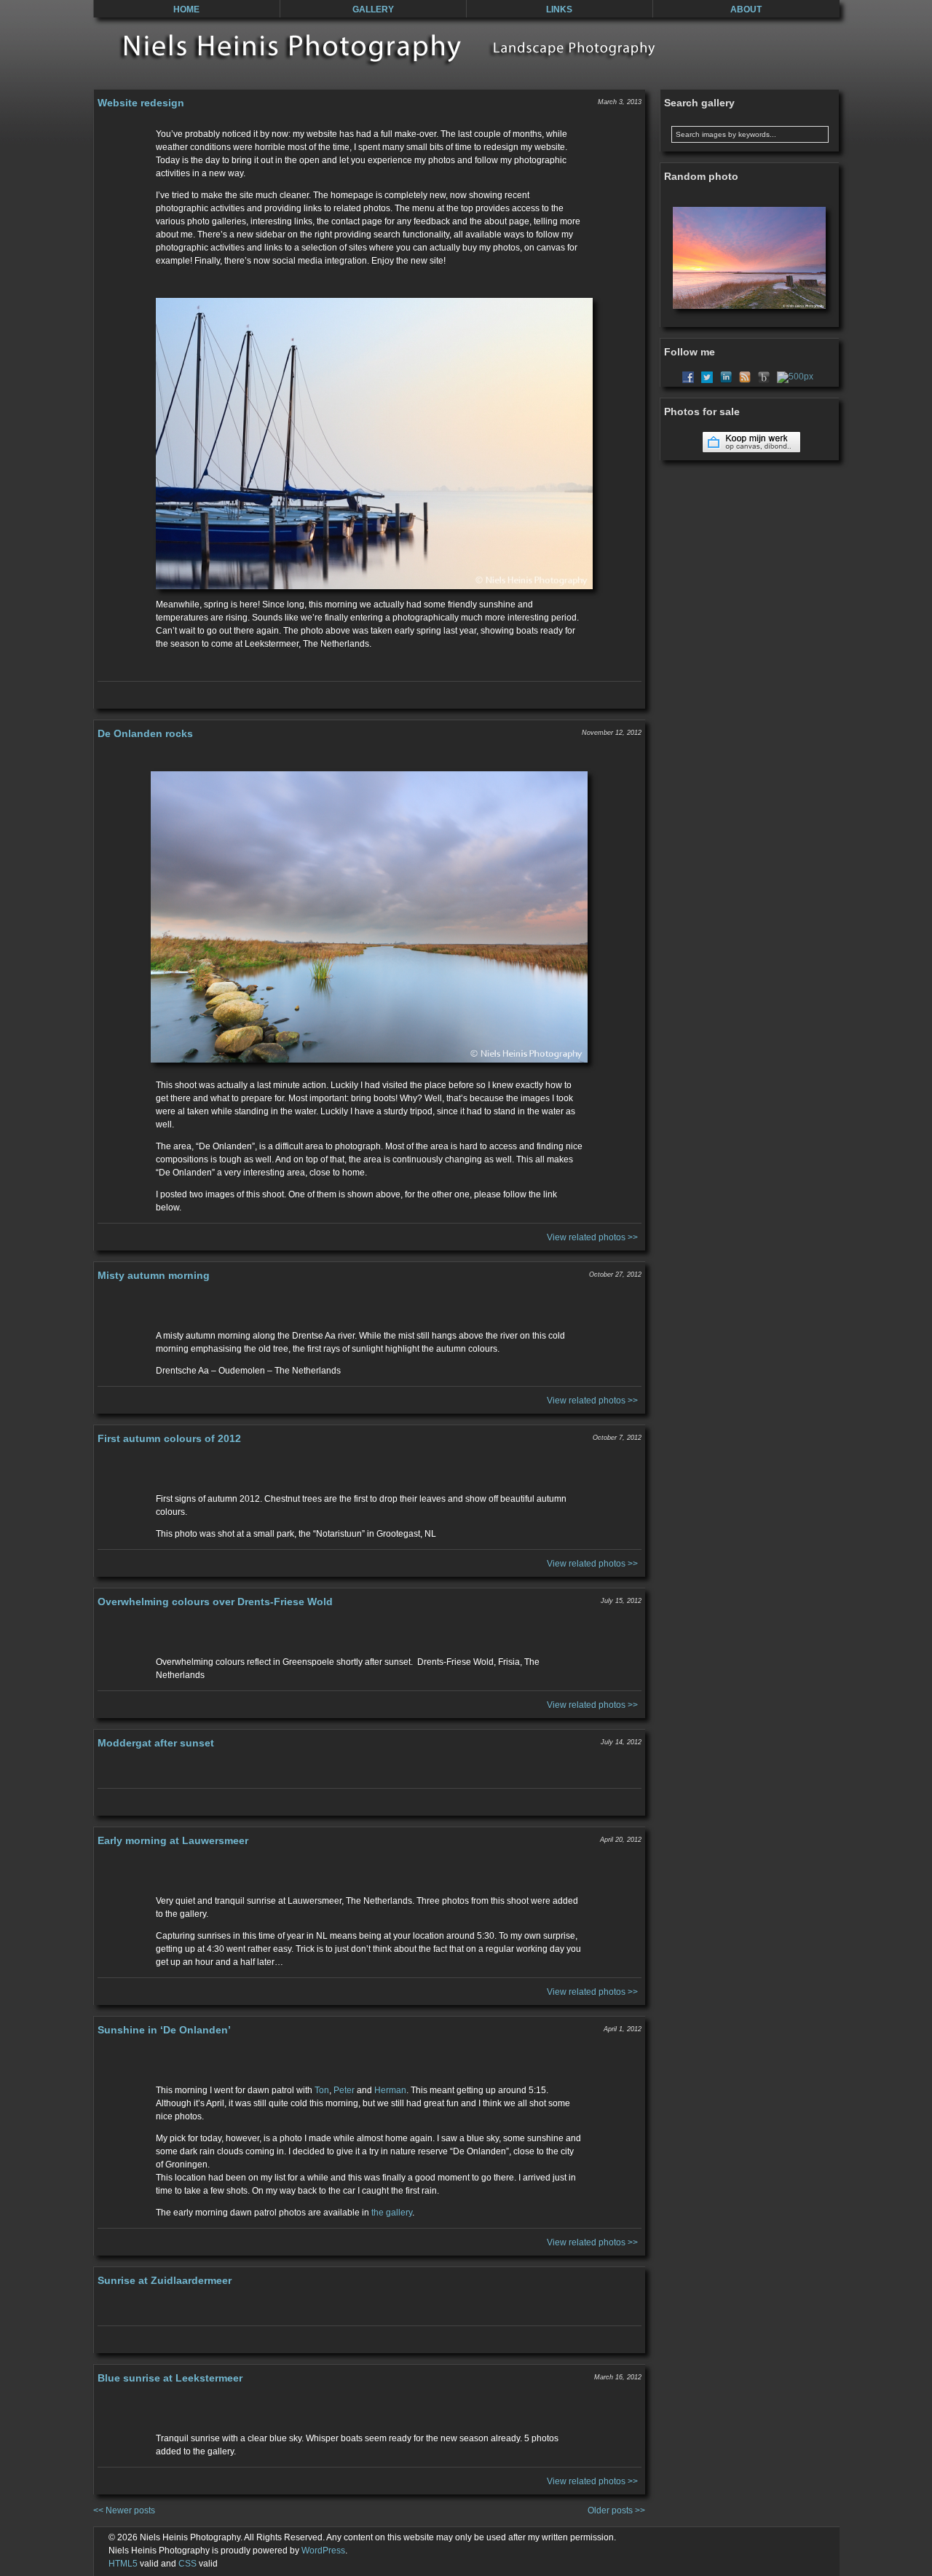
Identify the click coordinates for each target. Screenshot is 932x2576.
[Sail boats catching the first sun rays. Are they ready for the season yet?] (370, 444)
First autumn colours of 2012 (169, 1438)
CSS (187, 2564)
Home (186, 9)
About (746, 9)
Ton (322, 2090)
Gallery (373, 9)
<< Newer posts (124, 2510)
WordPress (323, 2551)
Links (559, 9)
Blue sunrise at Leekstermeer (170, 2378)
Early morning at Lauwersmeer (173, 1840)
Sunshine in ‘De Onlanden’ (164, 2030)
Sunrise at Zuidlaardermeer (165, 2280)
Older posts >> (616, 2510)
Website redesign (141, 103)
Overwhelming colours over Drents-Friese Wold (215, 1602)
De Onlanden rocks (145, 733)
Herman (390, 2090)
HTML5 (123, 2564)
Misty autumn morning (154, 1275)
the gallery (392, 2213)
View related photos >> (592, 1237)
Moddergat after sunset (156, 1743)
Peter (344, 2090)
